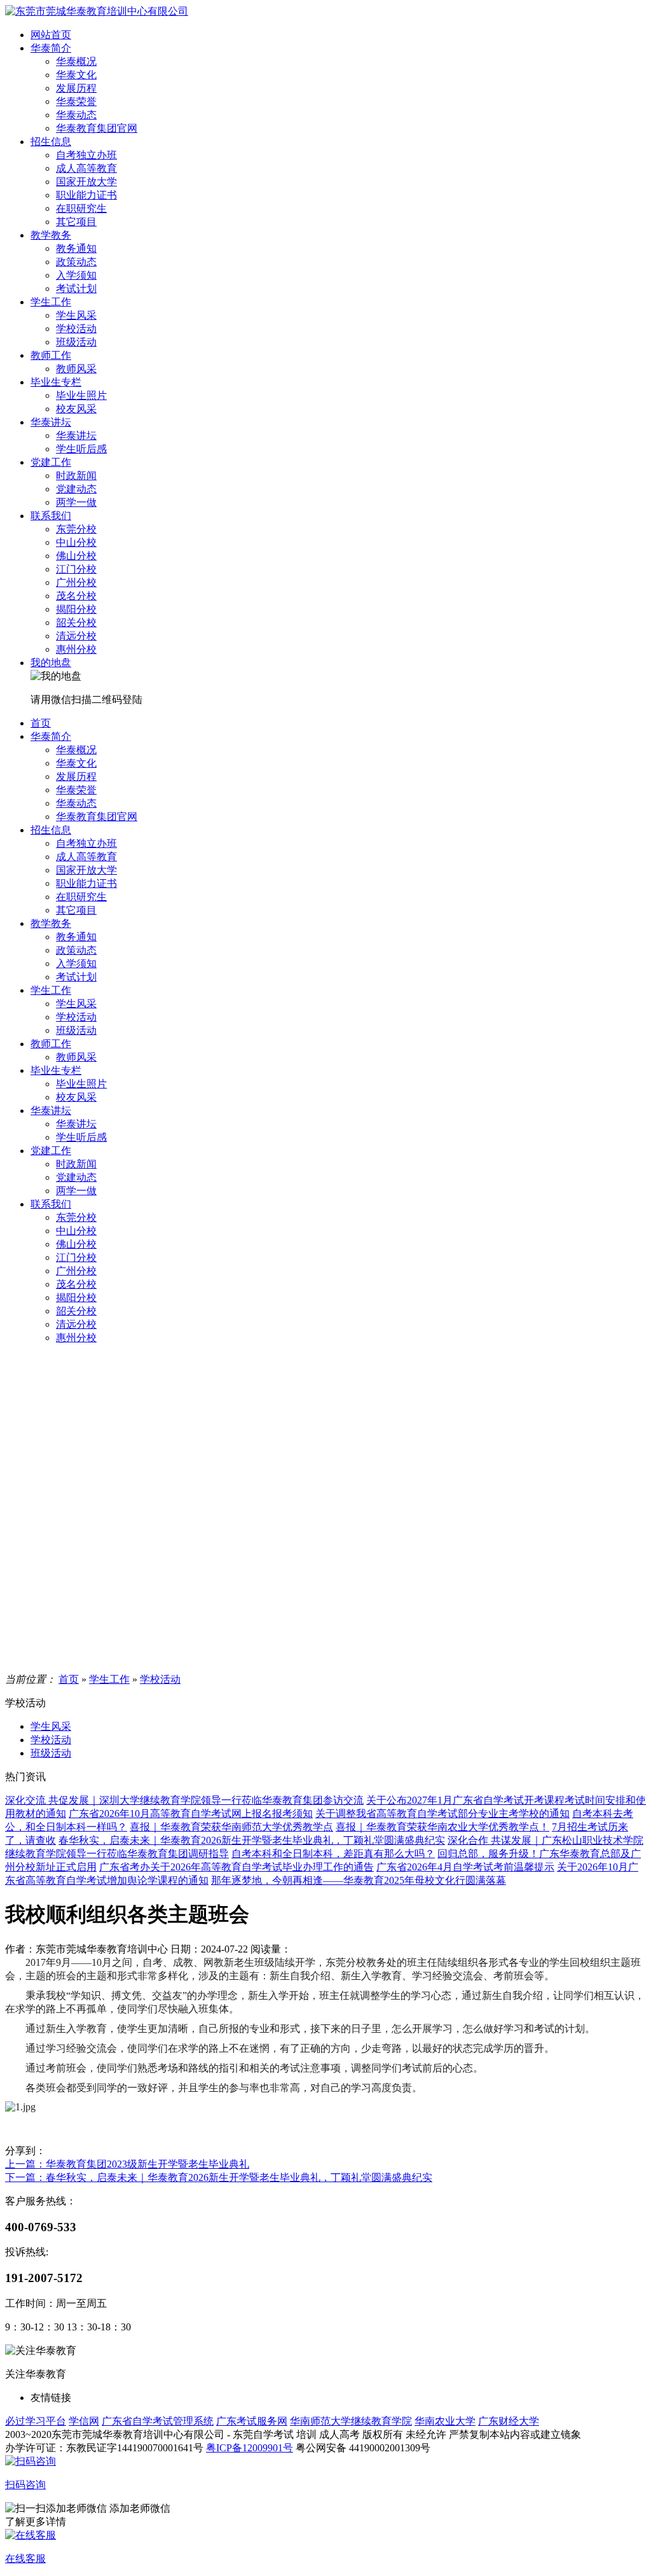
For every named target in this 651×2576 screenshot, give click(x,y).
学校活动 (76, 329)
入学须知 (76, 275)
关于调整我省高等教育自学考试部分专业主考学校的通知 (442, 1814)
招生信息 (51, 142)
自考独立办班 (86, 155)
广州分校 (76, 582)
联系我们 (51, 516)
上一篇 (127, 2164)
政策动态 (76, 262)
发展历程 (76, 88)
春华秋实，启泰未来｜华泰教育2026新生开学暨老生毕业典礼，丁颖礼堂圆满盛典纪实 (252, 1840)
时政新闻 (76, 476)
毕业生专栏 (56, 382)
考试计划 (76, 289)
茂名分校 (76, 596)
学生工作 (51, 302)
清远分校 (76, 636)
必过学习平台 (36, 2421)
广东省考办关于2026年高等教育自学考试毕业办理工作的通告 (236, 1867)
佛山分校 (76, 556)
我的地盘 (51, 663)
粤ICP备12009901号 (250, 2448)
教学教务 (51, 235)
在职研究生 (81, 208)
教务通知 (76, 248)
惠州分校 (76, 649)
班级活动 (76, 342)
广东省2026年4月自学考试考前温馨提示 (465, 1867)
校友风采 (76, 409)
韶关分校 (76, 623)
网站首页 (51, 35)
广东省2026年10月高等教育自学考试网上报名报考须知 (191, 1814)
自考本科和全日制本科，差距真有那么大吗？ (333, 1854)
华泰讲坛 (51, 422)
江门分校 (76, 569)
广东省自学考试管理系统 (158, 2421)
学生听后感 (81, 449)
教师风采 (76, 369)
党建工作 (51, 462)
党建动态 (76, 489)
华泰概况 (76, 61)
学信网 (84, 2421)
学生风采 (76, 315)
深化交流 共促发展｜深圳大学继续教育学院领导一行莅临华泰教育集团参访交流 (184, 1800)
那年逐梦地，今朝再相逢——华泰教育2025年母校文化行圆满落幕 (359, 1880)
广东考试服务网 (252, 2421)
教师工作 (51, 355)
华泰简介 (51, 48)
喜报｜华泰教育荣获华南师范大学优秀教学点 (231, 1827)
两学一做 (76, 502)
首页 (41, 723)
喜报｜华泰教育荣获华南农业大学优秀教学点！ (442, 1827)
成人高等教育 (86, 168)
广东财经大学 (509, 2421)
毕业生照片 (81, 395)
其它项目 (76, 222)
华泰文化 (76, 75)
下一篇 (219, 2177)
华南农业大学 (445, 2421)
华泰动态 (76, 115)
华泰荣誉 (76, 101)
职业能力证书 (86, 195)
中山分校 (76, 542)
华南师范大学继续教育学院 (351, 2421)
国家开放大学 (86, 182)
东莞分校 (76, 529)
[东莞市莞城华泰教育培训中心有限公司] (97, 11)
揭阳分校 (76, 609)
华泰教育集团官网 (97, 128)
